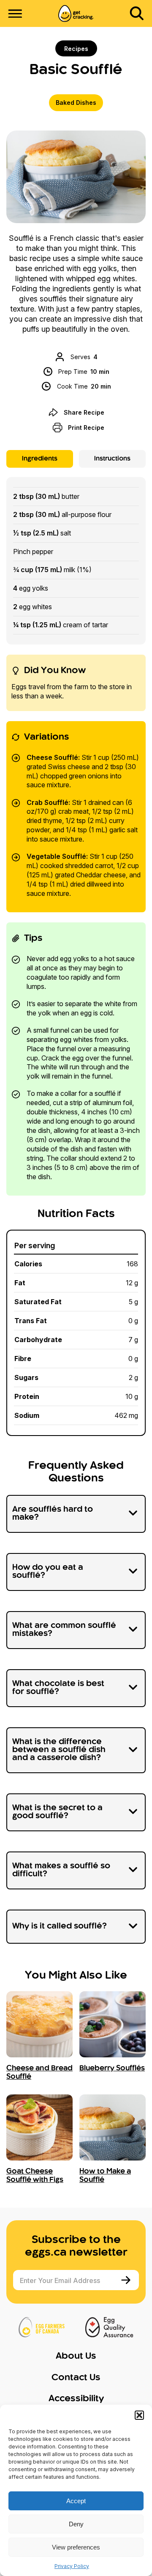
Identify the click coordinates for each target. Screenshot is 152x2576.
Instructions (112, 459)
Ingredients (40, 459)
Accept (76, 2501)
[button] (139, 2415)
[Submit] (127, 2280)
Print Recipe (86, 428)
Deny (76, 2524)
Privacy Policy (72, 2566)
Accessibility (76, 2399)
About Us (76, 2356)
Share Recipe (84, 412)
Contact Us (76, 2378)
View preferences (76, 2547)
